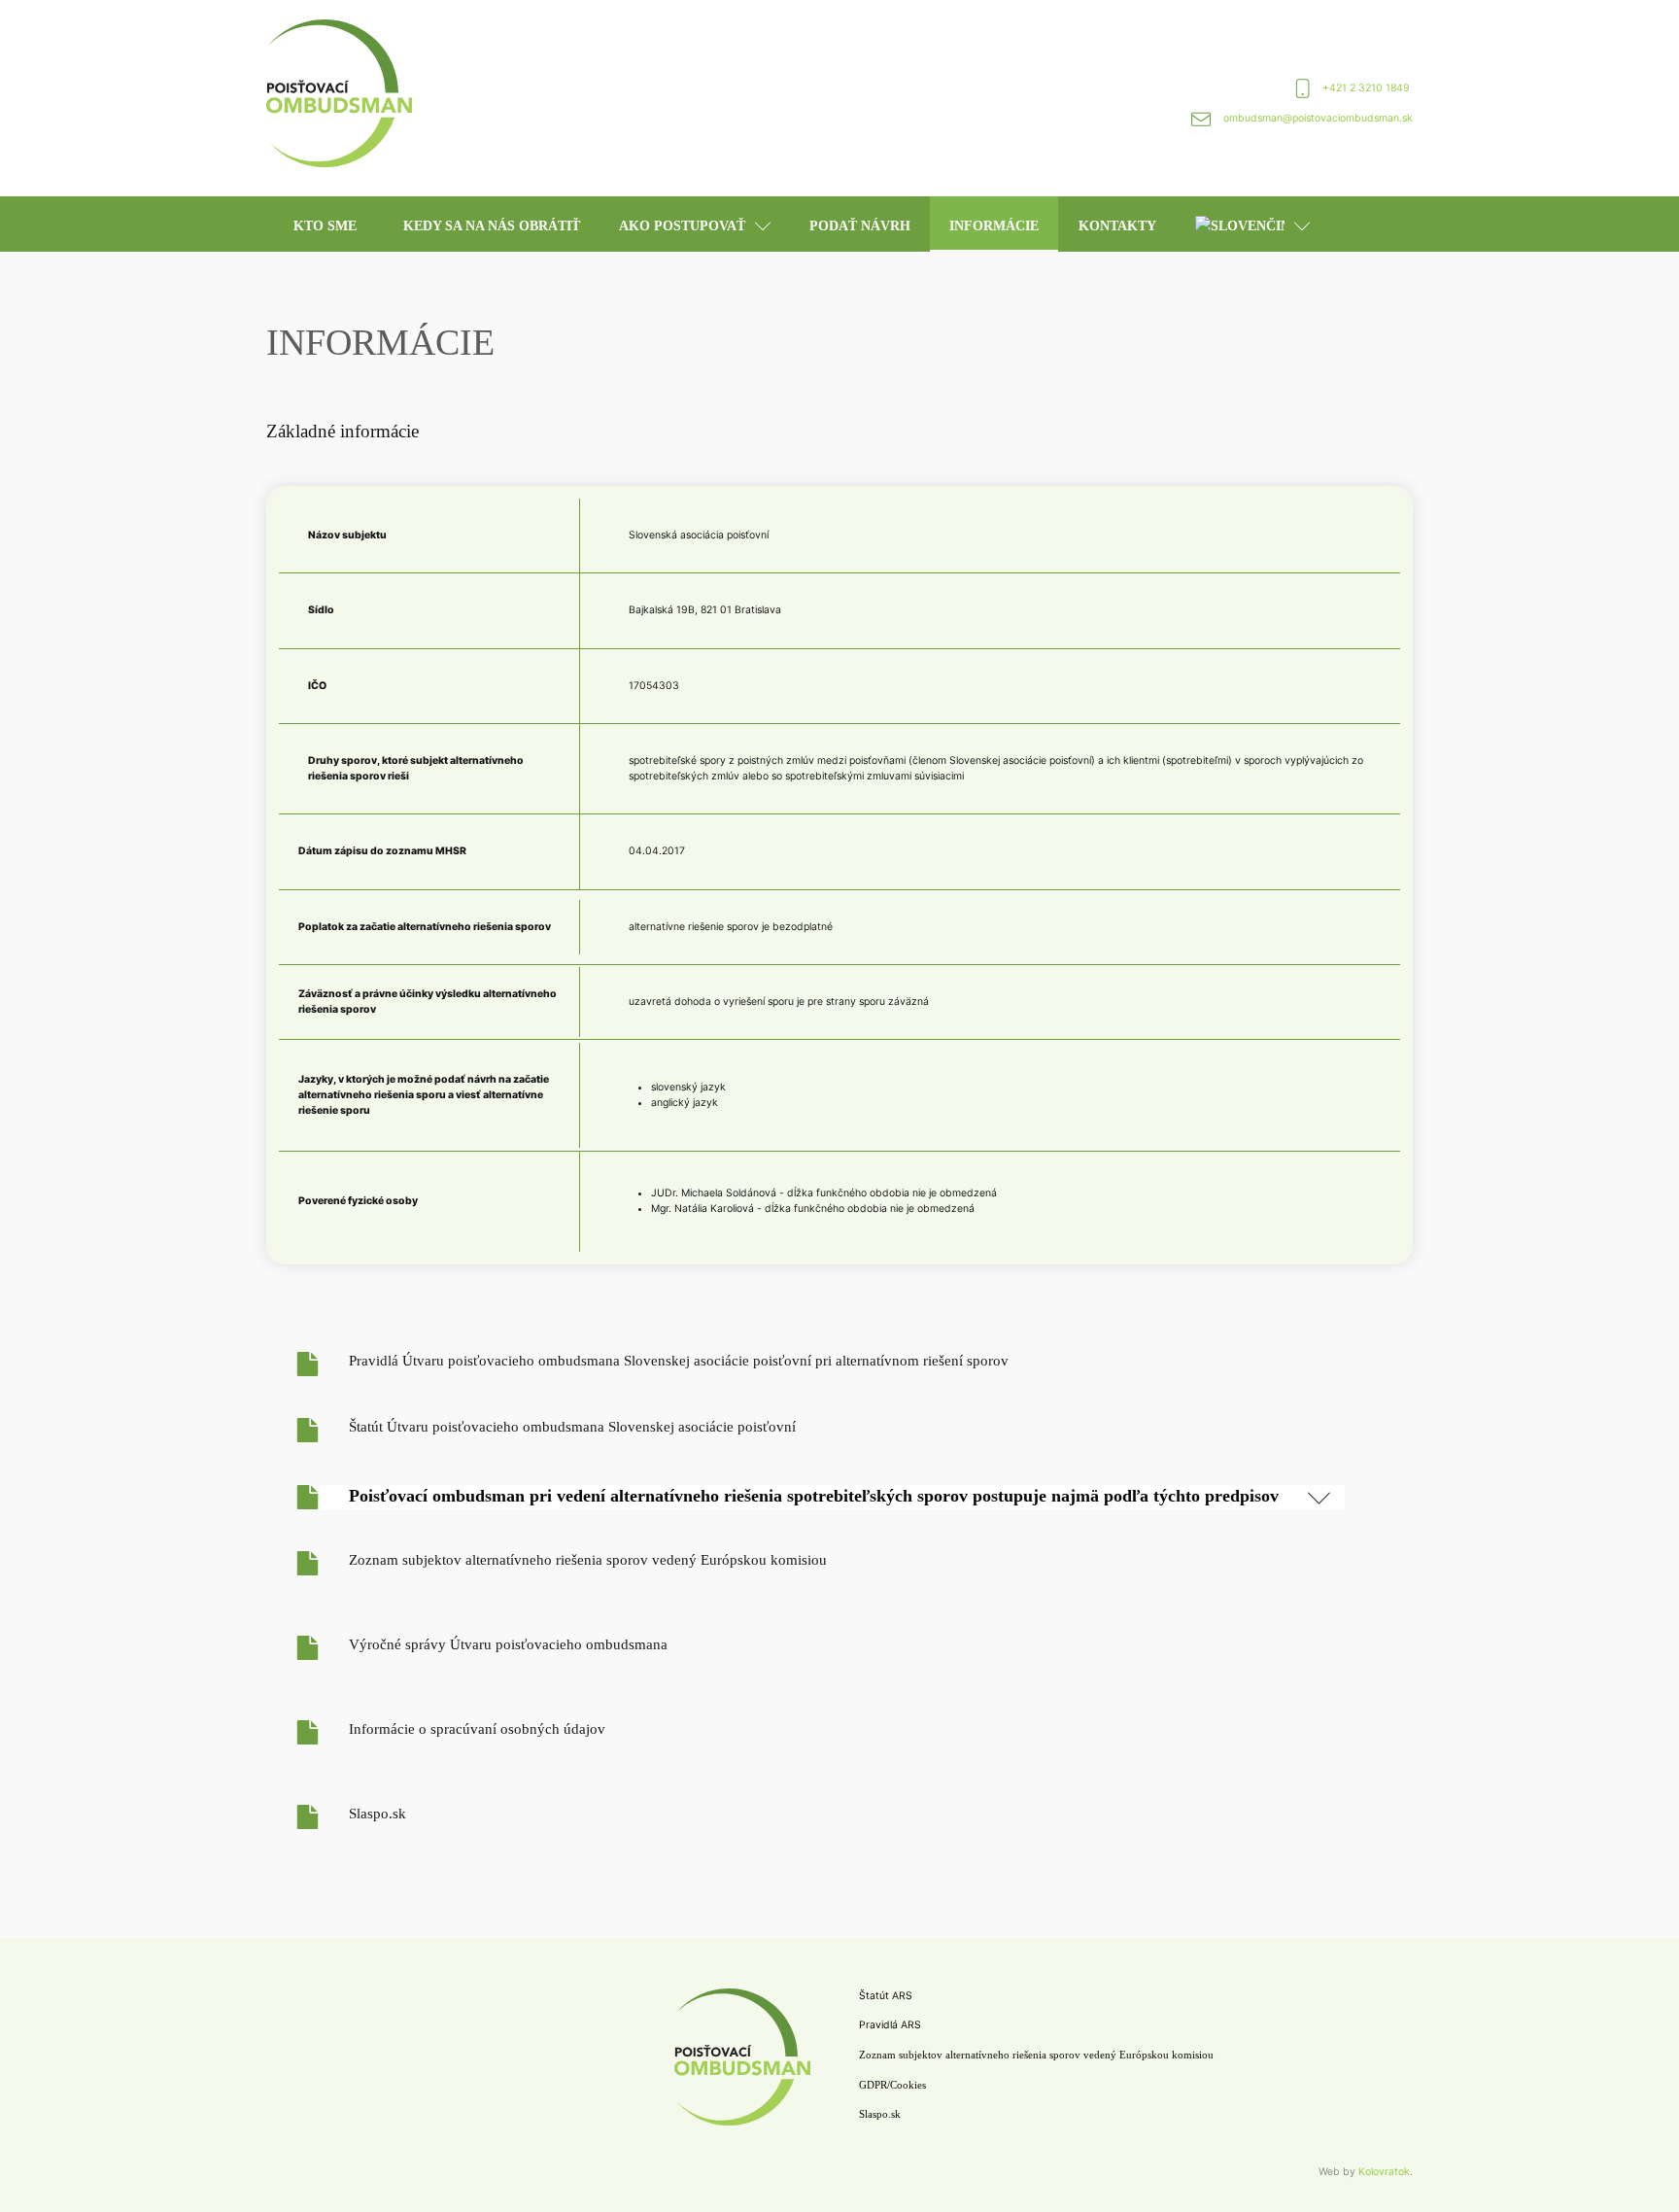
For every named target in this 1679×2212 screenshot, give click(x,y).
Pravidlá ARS (890, 2025)
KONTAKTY (1117, 226)
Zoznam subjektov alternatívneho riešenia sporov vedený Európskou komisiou (588, 1560)
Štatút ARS (886, 1996)
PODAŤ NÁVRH (860, 226)
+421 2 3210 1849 (1368, 88)
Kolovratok (1384, 2172)
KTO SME (325, 226)
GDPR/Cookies (892, 2085)
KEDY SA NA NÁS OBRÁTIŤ (492, 226)
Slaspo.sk (377, 1814)
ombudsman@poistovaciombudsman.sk (1318, 118)
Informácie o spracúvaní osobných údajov (477, 1729)
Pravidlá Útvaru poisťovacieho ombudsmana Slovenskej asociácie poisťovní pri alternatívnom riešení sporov (679, 1361)
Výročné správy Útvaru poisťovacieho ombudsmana (508, 1644)
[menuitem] (1253, 224)
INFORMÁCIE (994, 226)
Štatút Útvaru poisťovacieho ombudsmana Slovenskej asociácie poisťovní (572, 1427)
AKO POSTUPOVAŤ (682, 226)
